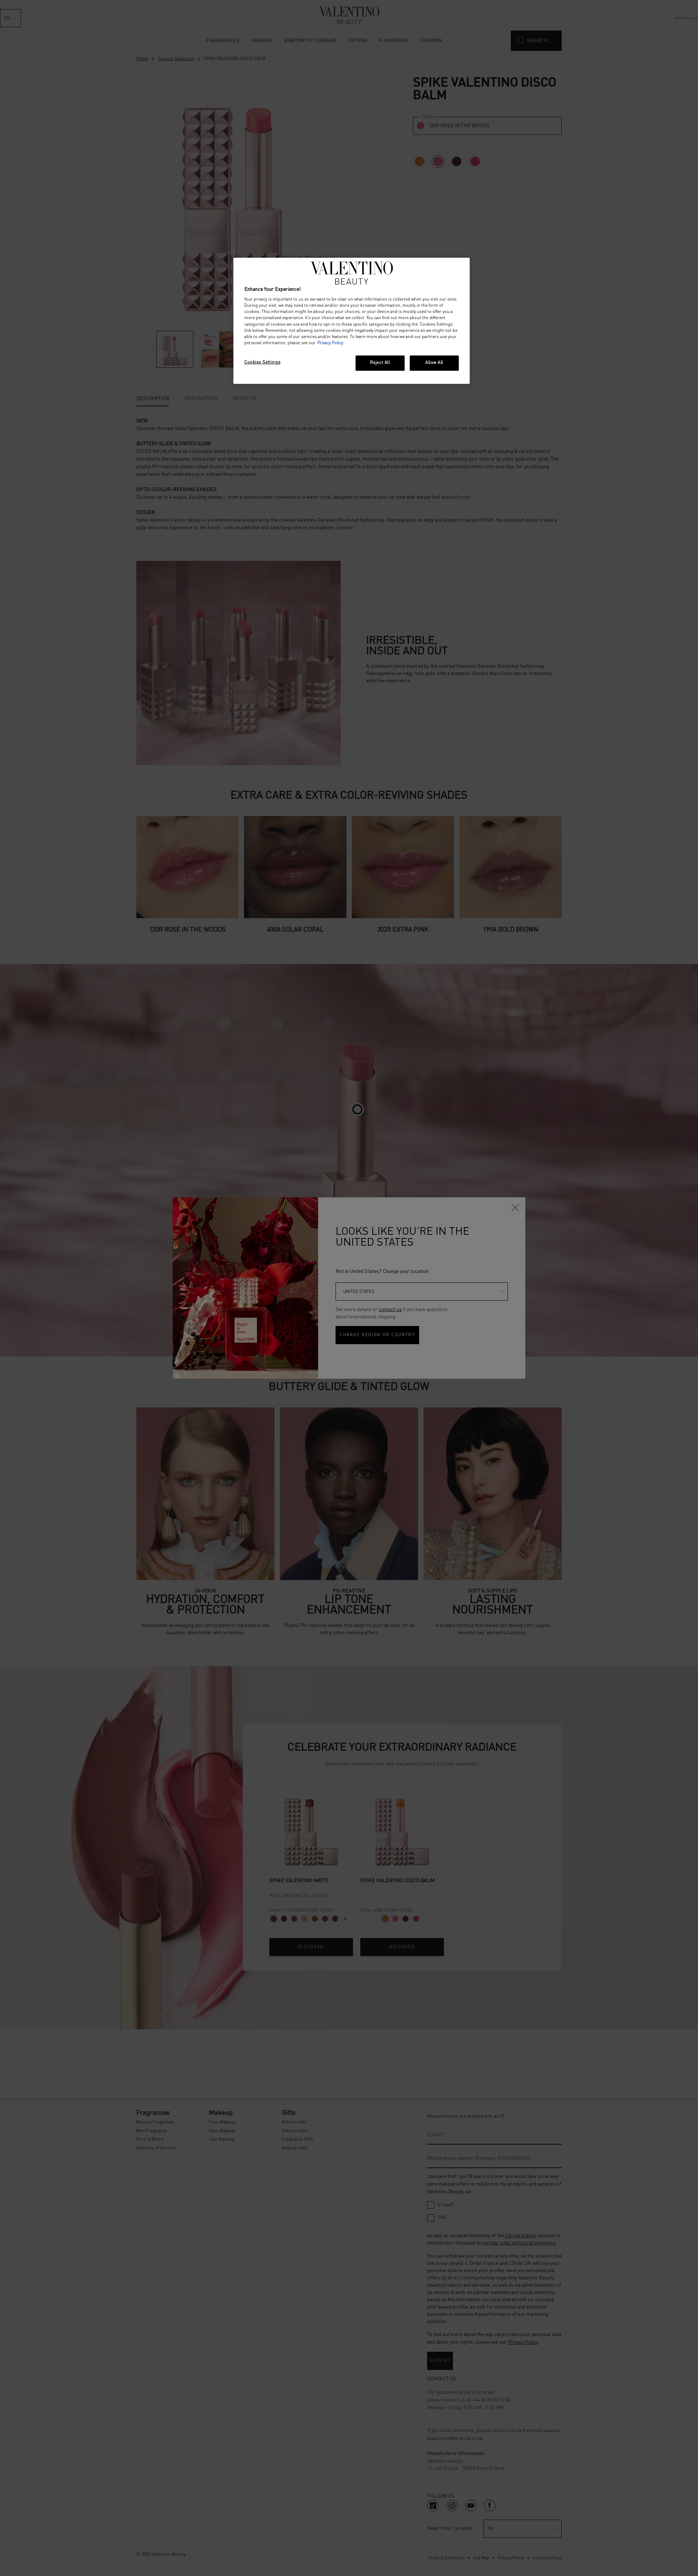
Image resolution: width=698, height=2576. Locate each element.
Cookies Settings (262, 362)
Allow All (434, 363)
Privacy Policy (330, 343)
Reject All (380, 363)
